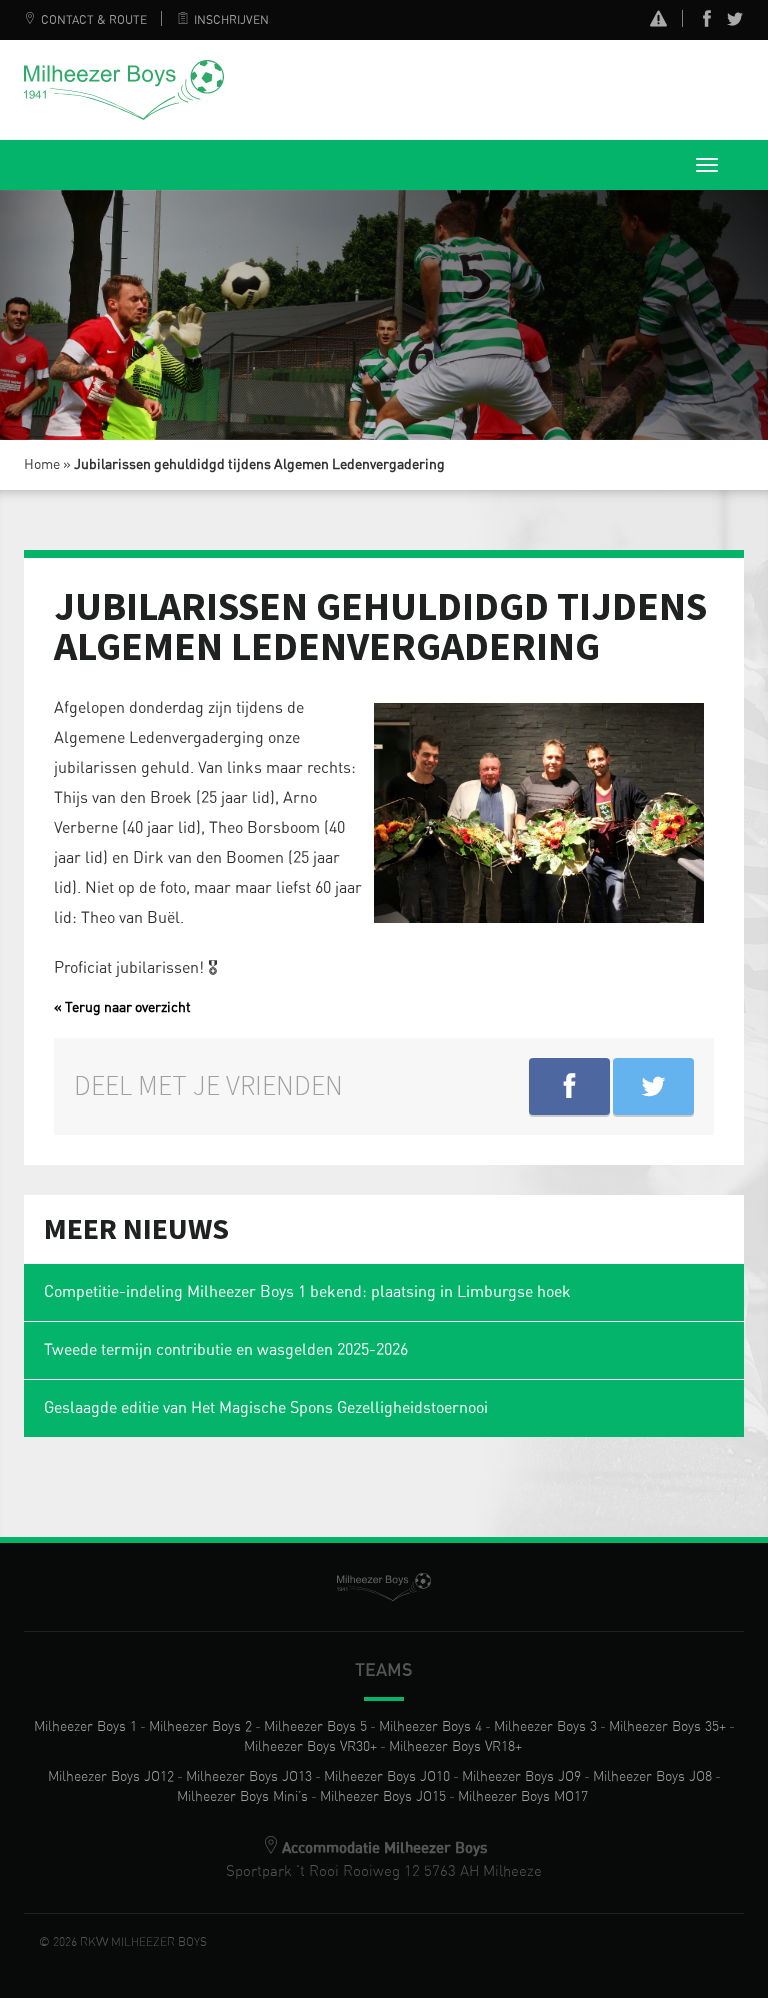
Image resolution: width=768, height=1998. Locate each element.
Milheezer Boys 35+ (667, 1727)
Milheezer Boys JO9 (521, 1777)
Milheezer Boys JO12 (111, 1777)
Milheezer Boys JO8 (652, 1777)
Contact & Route (94, 20)
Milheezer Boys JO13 (249, 1777)
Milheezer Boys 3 (545, 1727)
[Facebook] (707, 23)
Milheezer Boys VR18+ (455, 1747)
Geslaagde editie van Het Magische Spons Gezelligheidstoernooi (266, 1408)
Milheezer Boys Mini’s (242, 1797)
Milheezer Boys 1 (85, 1727)
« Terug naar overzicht (122, 1008)
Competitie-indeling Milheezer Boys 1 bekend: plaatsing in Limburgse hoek (307, 1292)
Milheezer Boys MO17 (523, 1797)
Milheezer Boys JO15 (383, 1797)
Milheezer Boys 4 (430, 1727)
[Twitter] (735, 23)
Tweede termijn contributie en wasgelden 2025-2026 (226, 1350)
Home (42, 465)
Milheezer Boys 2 (200, 1727)
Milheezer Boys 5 (315, 1727)
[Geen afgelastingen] (658, 21)
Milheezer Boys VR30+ (310, 1747)
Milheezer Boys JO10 (387, 1777)
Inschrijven (231, 20)
